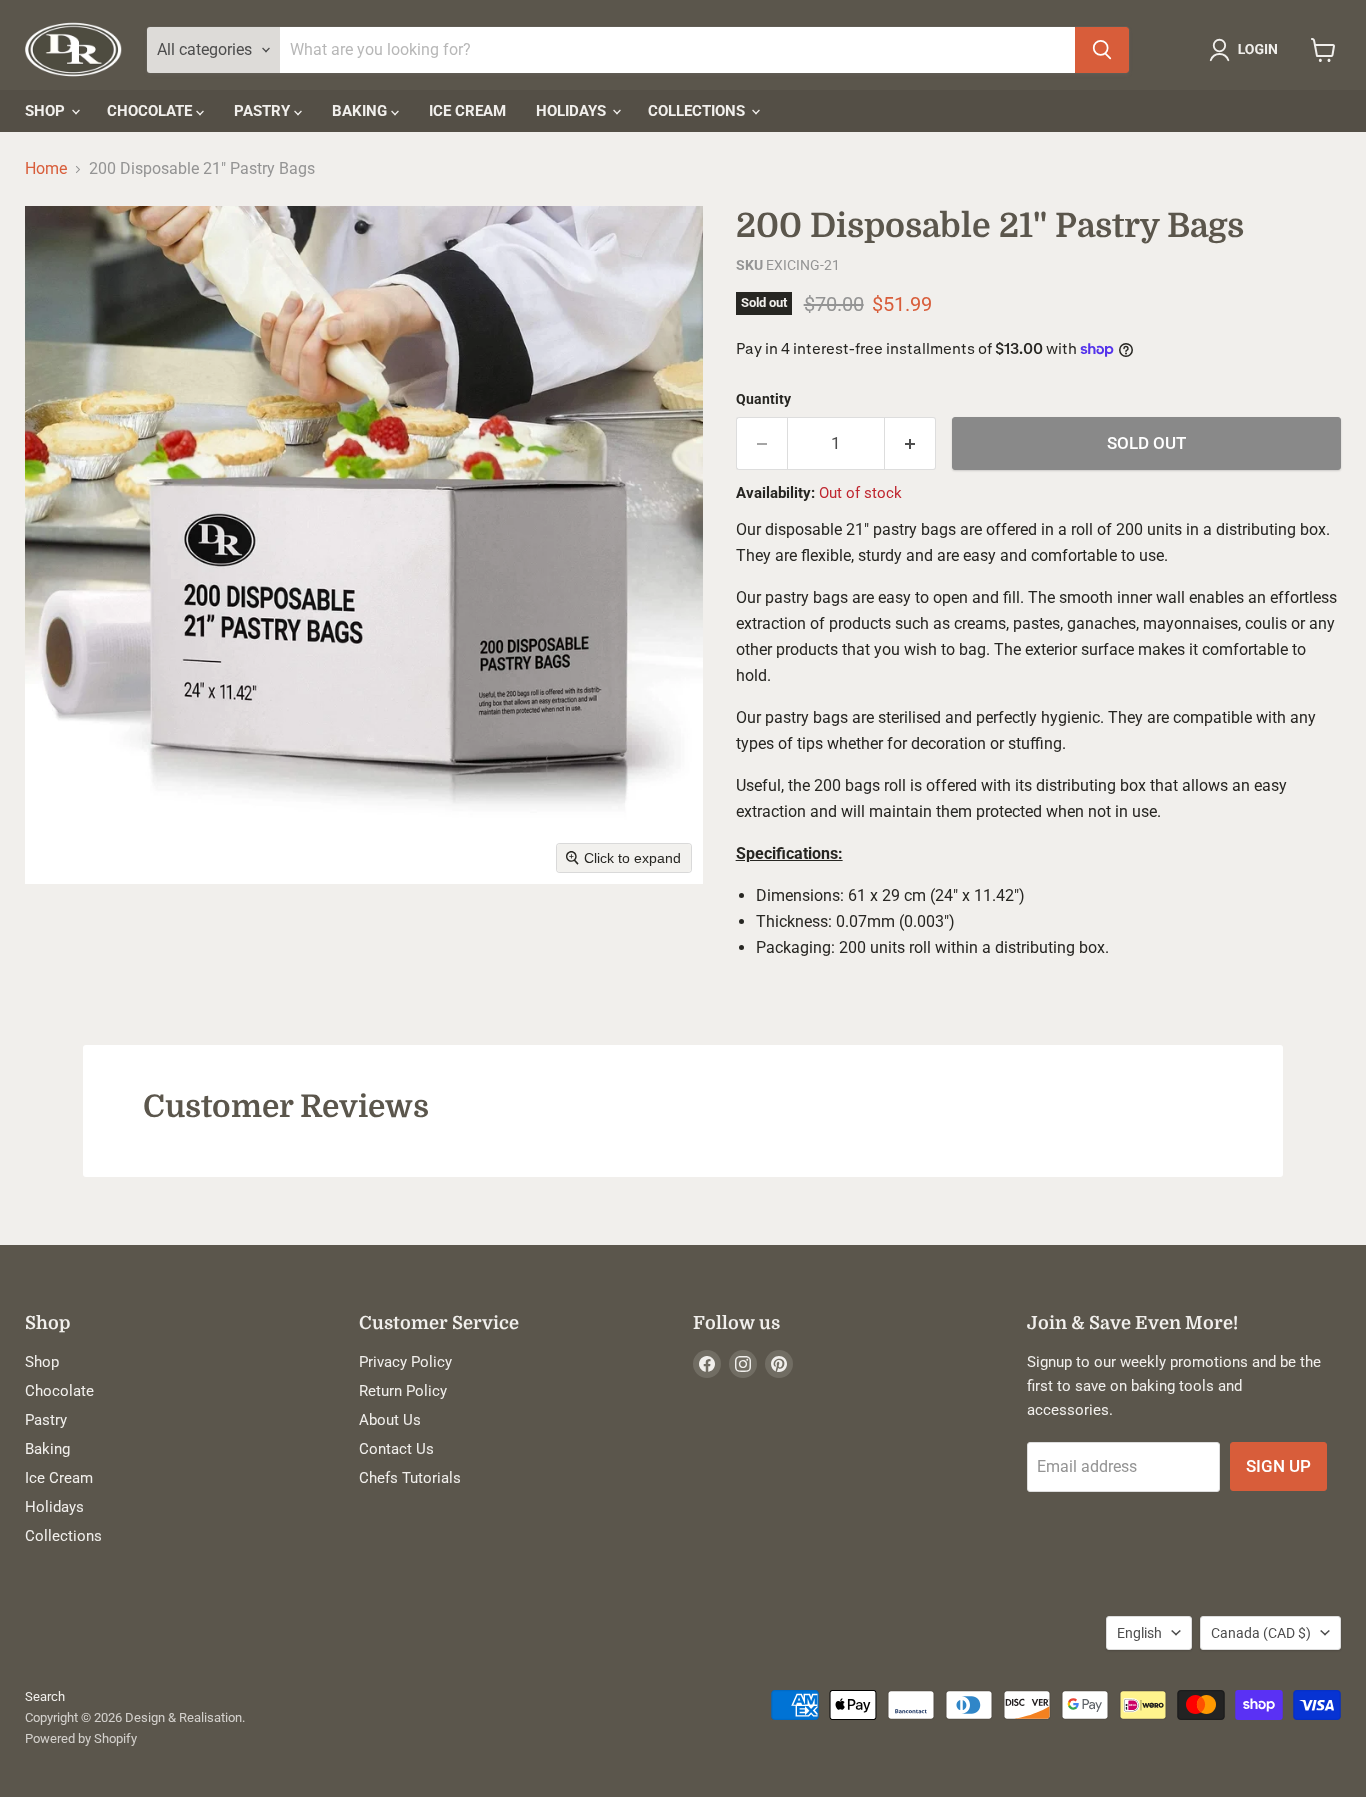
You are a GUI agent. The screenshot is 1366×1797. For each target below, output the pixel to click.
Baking (361, 111)
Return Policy (403, 1391)
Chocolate (151, 111)
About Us (390, 1420)
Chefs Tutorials (410, 1478)
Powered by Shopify (81, 1738)
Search (45, 1696)
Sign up (1278, 1466)
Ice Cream (467, 111)
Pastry (264, 111)
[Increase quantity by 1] (910, 444)
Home (46, 169)
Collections (698, 111)
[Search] (1102, 50)
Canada (1261, 1633)
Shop (47, 111)
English (1139, 1633)
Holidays (573, 111)
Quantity (763, 399)
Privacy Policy (405, 1362)
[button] (1247, 50)
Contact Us (396, 1449)
